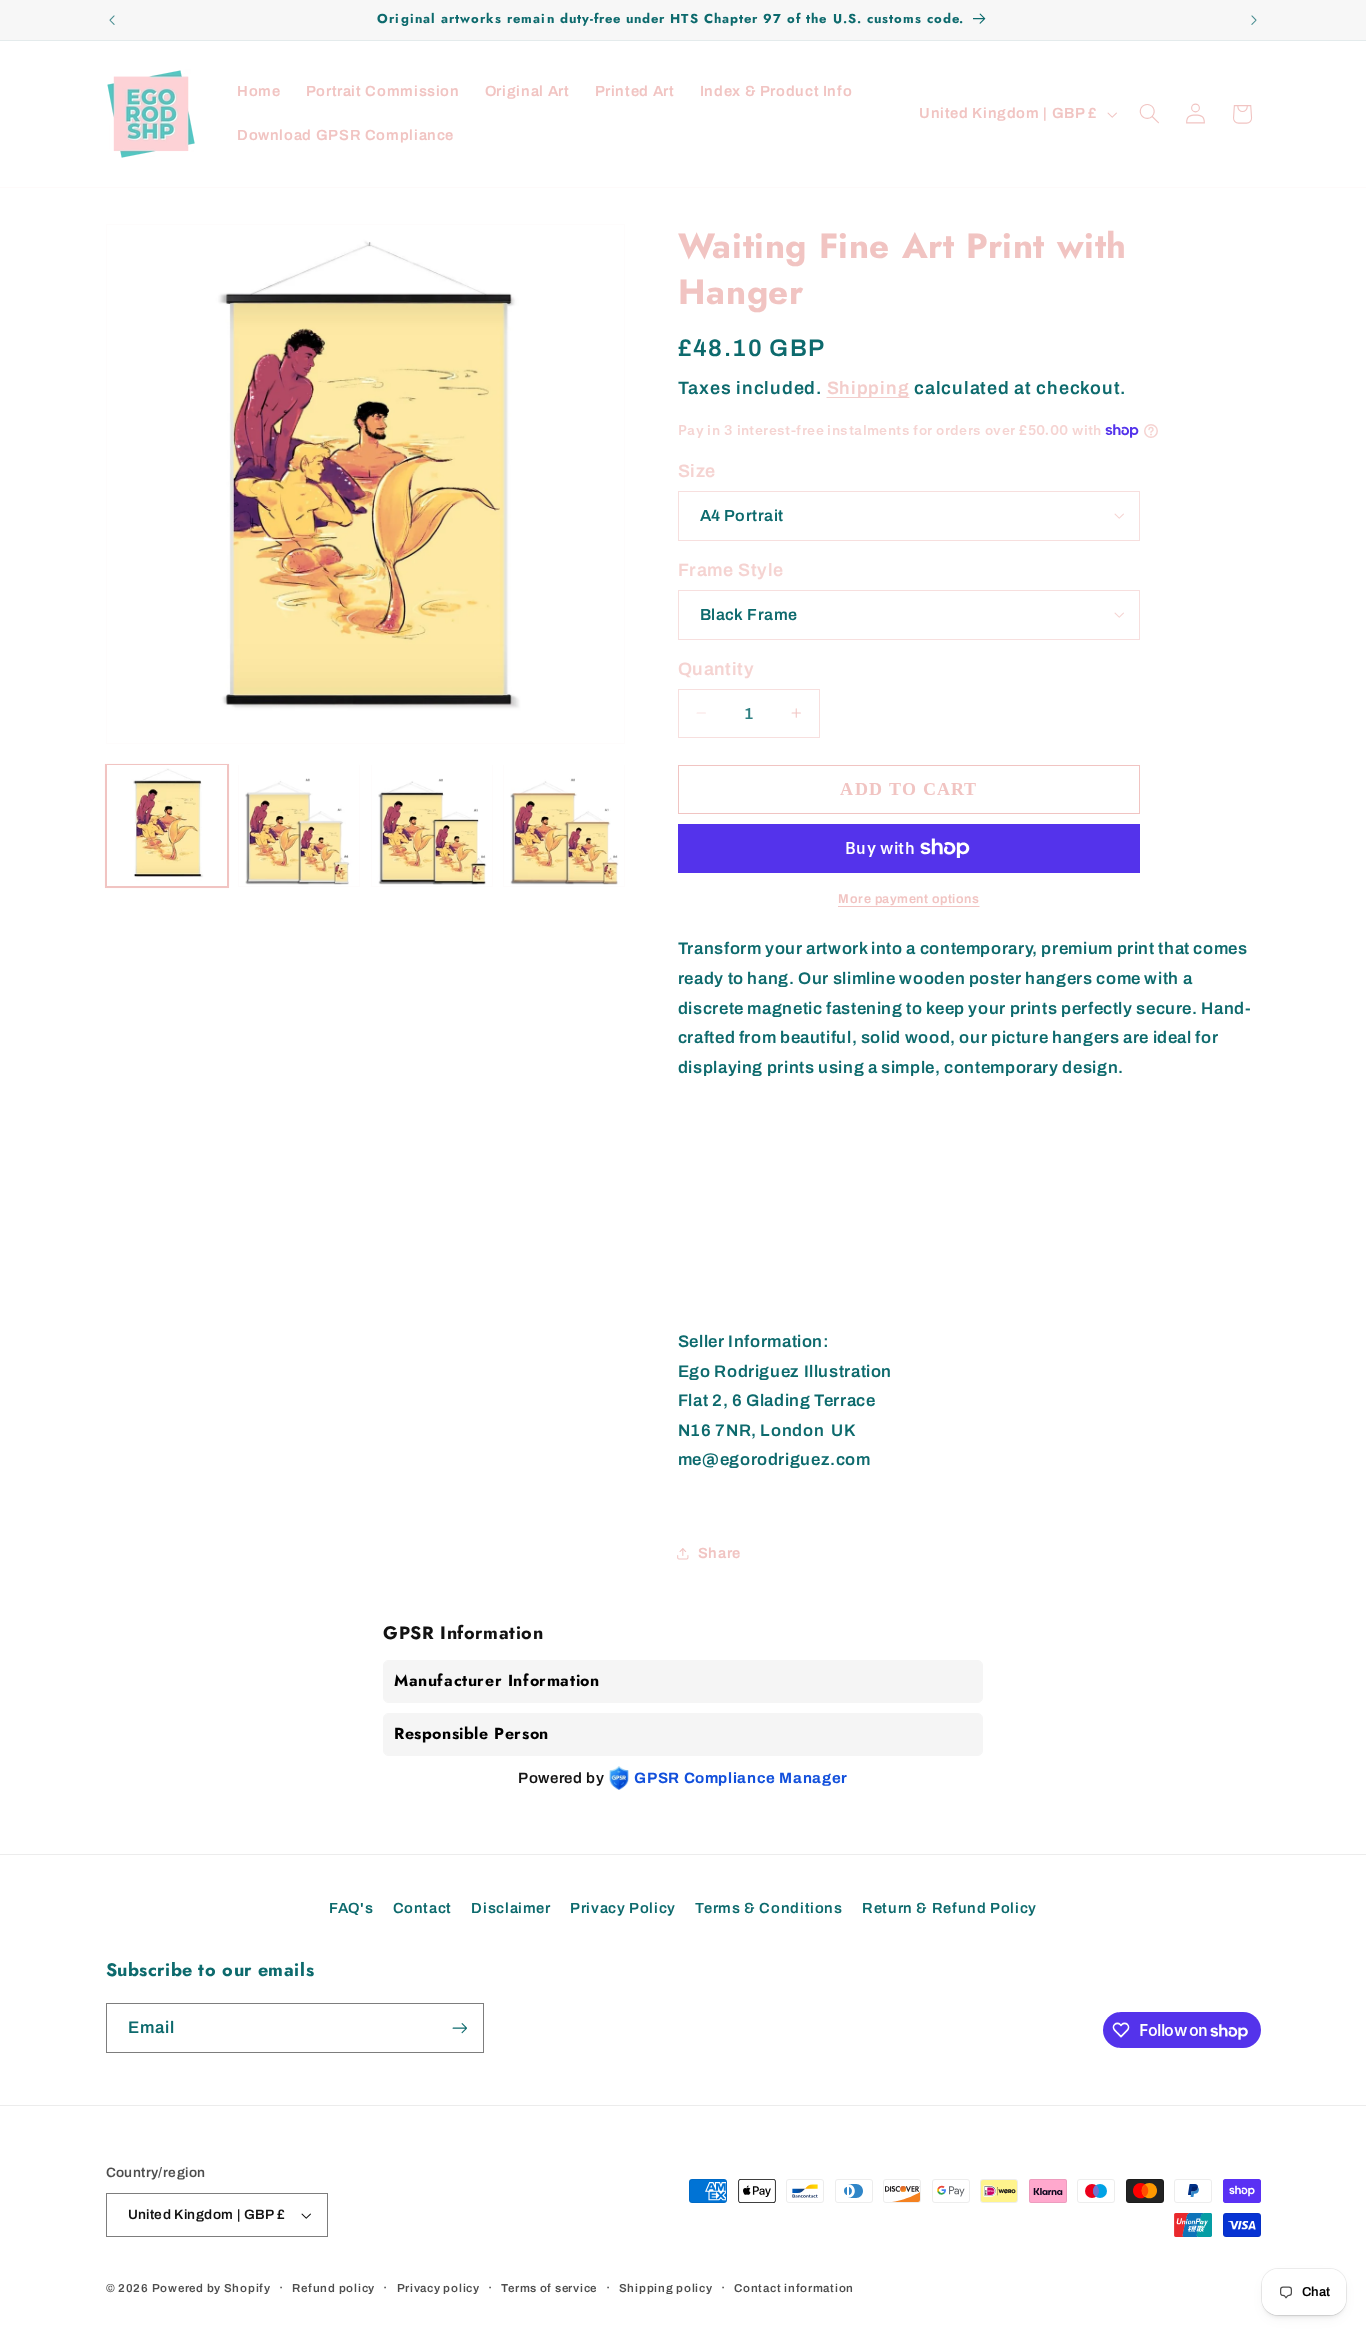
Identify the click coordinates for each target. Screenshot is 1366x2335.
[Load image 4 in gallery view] (299, 825)
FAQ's (351, 1908)
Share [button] (719, 1552)
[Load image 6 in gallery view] (564, 825)
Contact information (794, 2288)
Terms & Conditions (768, 1908)
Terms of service (549, 2288)
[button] (1149, 114)
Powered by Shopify (211, 2288)
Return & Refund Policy (949, 1908)
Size (697, 471)
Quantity (716, 669)
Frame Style (731, 570)
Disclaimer (510, 1908)
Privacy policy (438, 2288)
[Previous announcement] (112, 20)
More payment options (909, 898)
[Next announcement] (1254, 20)
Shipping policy (666, 2288)
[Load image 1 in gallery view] (167, 825)
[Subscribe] (459, 2027)
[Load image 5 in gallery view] (432, 825)
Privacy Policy (623, 1908)
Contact (422, 1908)
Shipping (868, 387)
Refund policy (333, 2288)
